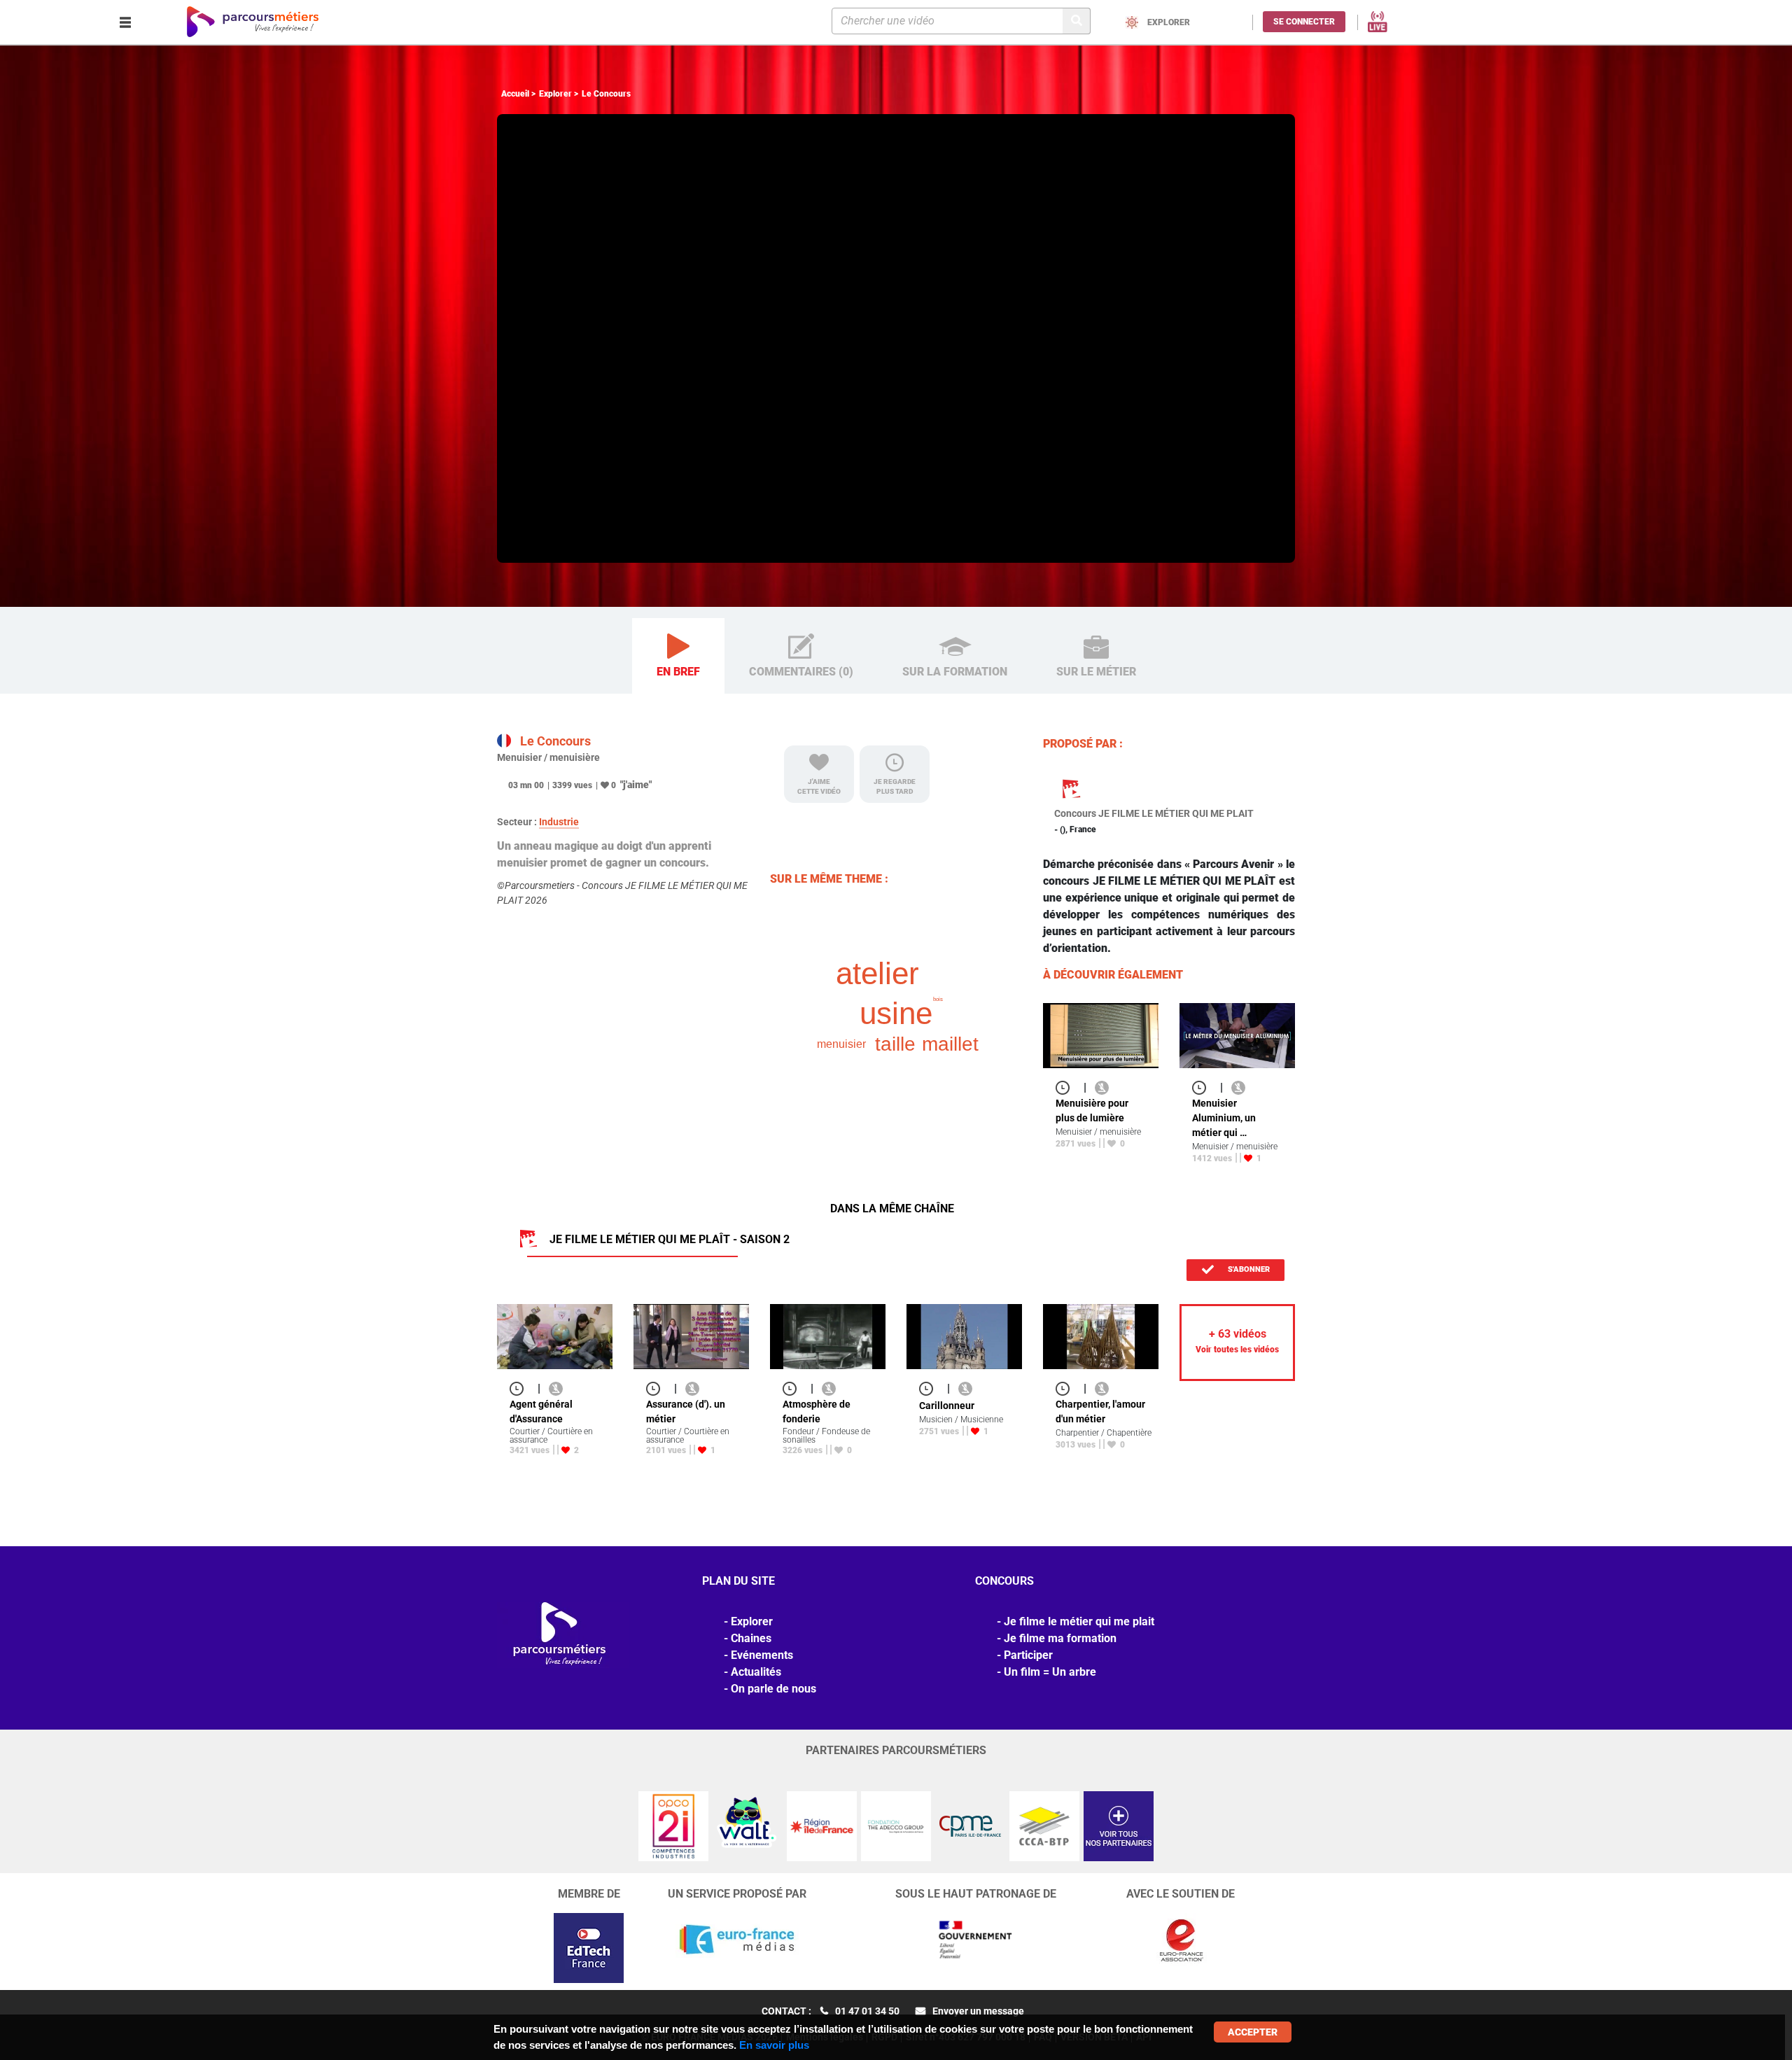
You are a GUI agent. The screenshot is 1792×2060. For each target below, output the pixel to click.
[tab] (678, 656)
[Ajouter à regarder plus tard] (1067, 1087)
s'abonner (1248, 1269)
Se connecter (1304, 22)
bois (938, 999)
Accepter (1253, 2032)
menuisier (841, 1044)
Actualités (756, 1672)
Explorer (555, 94)
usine (896, 1013)
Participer (1028, 1655)
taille (895, 1044)
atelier (877, 973)
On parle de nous (773, 1689)
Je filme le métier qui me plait (1079, 1621)
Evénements (762, 1655)
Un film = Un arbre (1050, 1672)
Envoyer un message (978, 2011)
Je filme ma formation (1060, 1638)
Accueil (515, 94)
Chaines (751, 1638)
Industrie (559, 822)
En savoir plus (774, 2045)
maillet (950, 1044)
